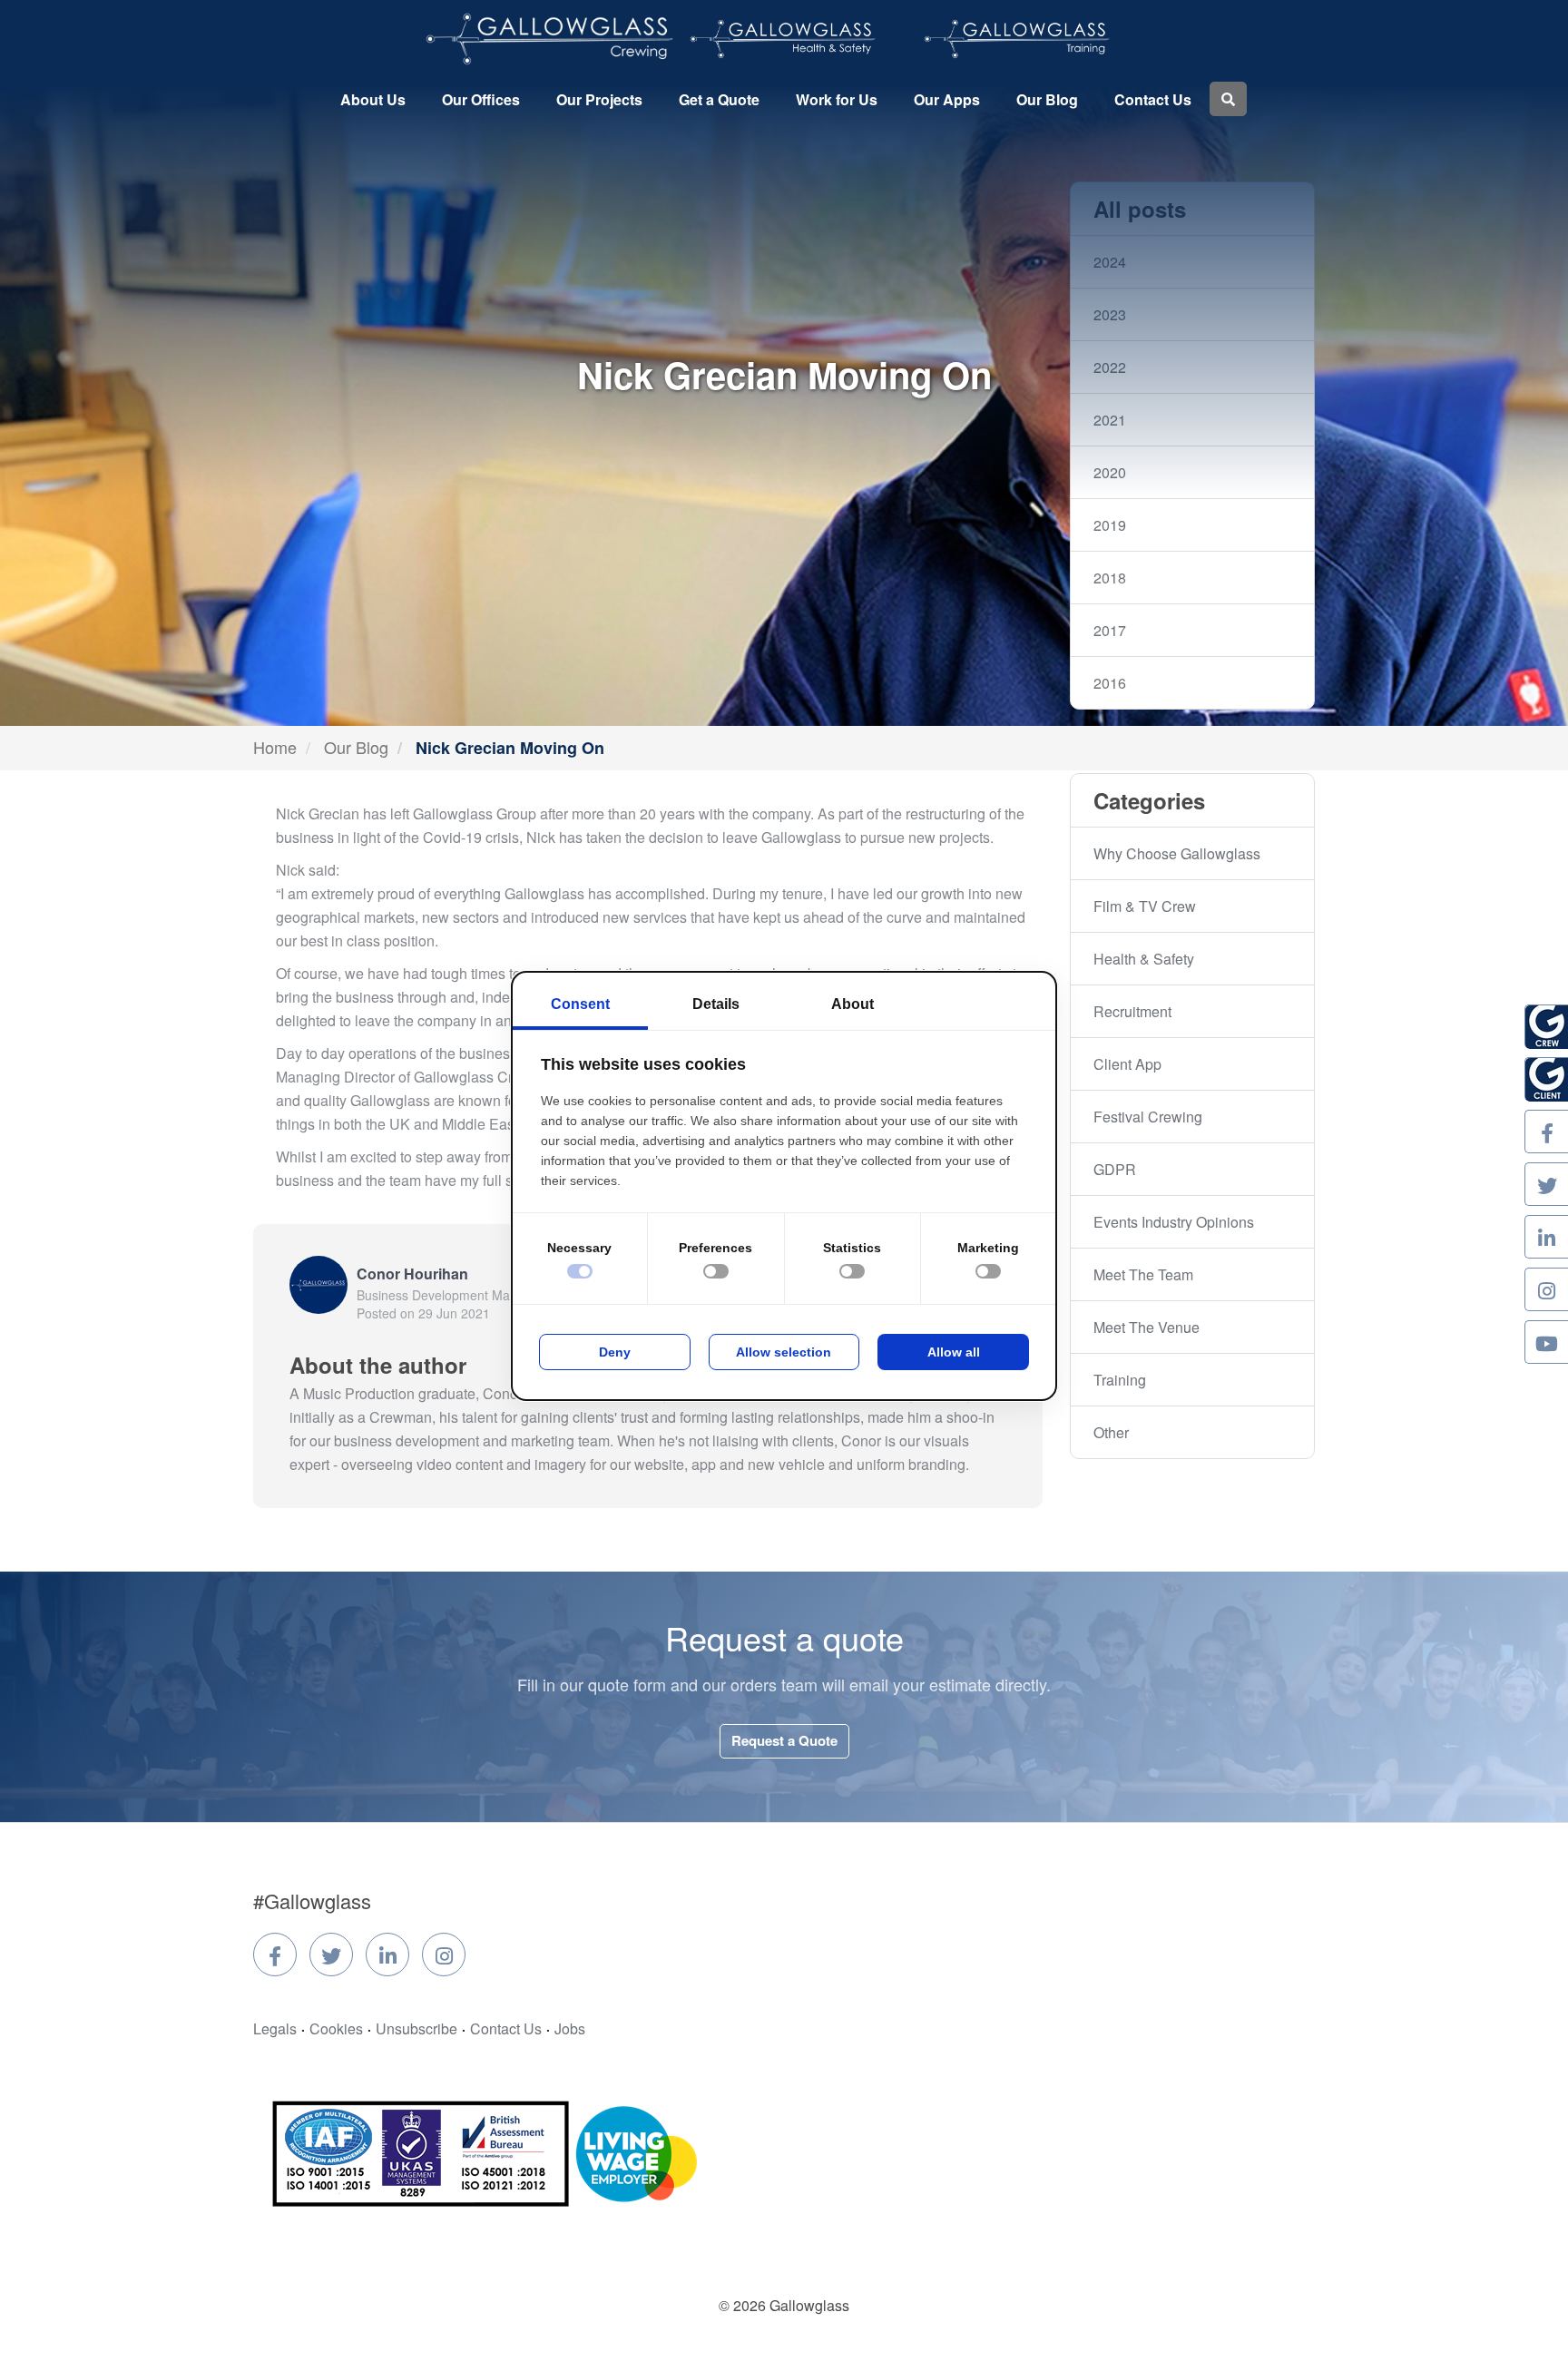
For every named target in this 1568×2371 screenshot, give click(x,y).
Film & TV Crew (1145, 906)
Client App (1127, 1064)
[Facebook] (275, 1955)
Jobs (570, 2028)
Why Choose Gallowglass (1177, 853)
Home (275, 747)
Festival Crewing (1148, 1117)
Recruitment (1132, 1011)
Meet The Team (1143, 1274)
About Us (373, 99)
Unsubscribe (416, 2028)
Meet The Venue (1147, 1327)
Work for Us (837, 99)
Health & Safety (1144, 959)
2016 (1110, 683)
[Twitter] (331, 1955)
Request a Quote (784, 1740)
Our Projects (599, 99)
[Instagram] (444, 1955)
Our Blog (1047, 99)
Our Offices (481, 99)
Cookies (336, 2028)
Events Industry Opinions (1174, 1222)
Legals (275, 2028)
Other (1111, 1432)
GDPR (1115, 1169)
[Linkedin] (387, 1955)
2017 (1110, 630)
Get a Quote (719, 99)
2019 (1110, 525)
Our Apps (947, 99)
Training (1120, 1380)
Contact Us (1153, 99)
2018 (1110, 578)
